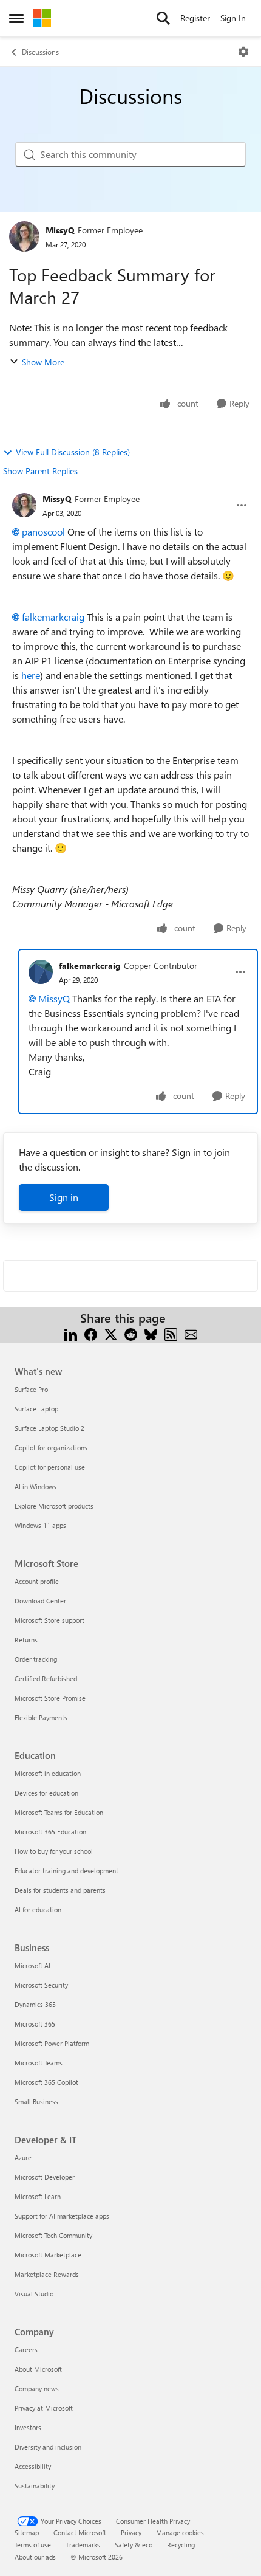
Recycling (181, 2545)
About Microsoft (38, 2369)
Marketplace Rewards (47, 2274)
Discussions (40, 52)
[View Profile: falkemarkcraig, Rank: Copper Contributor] (41, 972)
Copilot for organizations (51, 1448)
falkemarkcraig (53, 617)
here (31, 675)
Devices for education (46, 1793)
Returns (26, 1640)
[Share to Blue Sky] (151, 1333)
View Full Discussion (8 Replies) (73, 452)
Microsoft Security (41, 1985)
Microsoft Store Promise (50, 1698)
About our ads (35, 2557)
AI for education (38, 1910)
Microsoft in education (48, 1773)
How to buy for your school (54, 1851)
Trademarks (83, 2545)
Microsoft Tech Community (53, 2235)
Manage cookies (180, 2533)
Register (195, 18)
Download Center (40, 1601)
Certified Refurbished (46, 1679)
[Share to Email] (191, 1333)
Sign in (64, 1197)
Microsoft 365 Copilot (46, 2082)
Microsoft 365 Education (50, 1832)
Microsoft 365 (35, 2024)
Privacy (131, 2533)
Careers (26, 2350)
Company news (37, 2388)
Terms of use (33, 2545)
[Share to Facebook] (91, 1333)
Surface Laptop (36, 1409)
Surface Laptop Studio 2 (49, 1428)
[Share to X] (111, 1333)
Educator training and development (66, 1871)
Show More (43, 362)
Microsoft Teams (39, 2063)
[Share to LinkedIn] (71, 1333)
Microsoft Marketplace (48, 2255)
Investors (28, 2427)
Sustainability (35, 2486)
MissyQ (60, 230)
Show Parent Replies (40, 471)
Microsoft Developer (45, 2177)
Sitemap (27, 2533)
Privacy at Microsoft (44, 2408)
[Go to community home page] (42, 18)
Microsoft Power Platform (52, 2043)
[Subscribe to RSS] (171, 1333)
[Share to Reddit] (131, 1333)
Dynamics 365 (35, 2004)
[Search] (163, 18)
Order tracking (36, 1659)
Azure (23, 2158)
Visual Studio (34, 2294)
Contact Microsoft (80, 2533)
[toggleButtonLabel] (243, 52)
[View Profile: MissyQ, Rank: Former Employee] (24, 236)
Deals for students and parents (60, 1890)
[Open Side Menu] (16, 18)
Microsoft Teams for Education (59, 1812)
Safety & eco (134, 2545)
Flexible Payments (41, 1717)
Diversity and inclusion (48, 2447)
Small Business (36, 2102)
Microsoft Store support (49, 1620)
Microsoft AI (32, 1965)
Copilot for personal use (50, 1467)
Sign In (233, 18)
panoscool (43, 532)
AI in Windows (36, 1486)
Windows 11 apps (40, 1525)
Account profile (37, 1581)
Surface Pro (31, 1389)
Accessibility (33, 2466)
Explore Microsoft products (54, 1506)
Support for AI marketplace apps (62, 2216)
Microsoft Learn (38, 2196)
